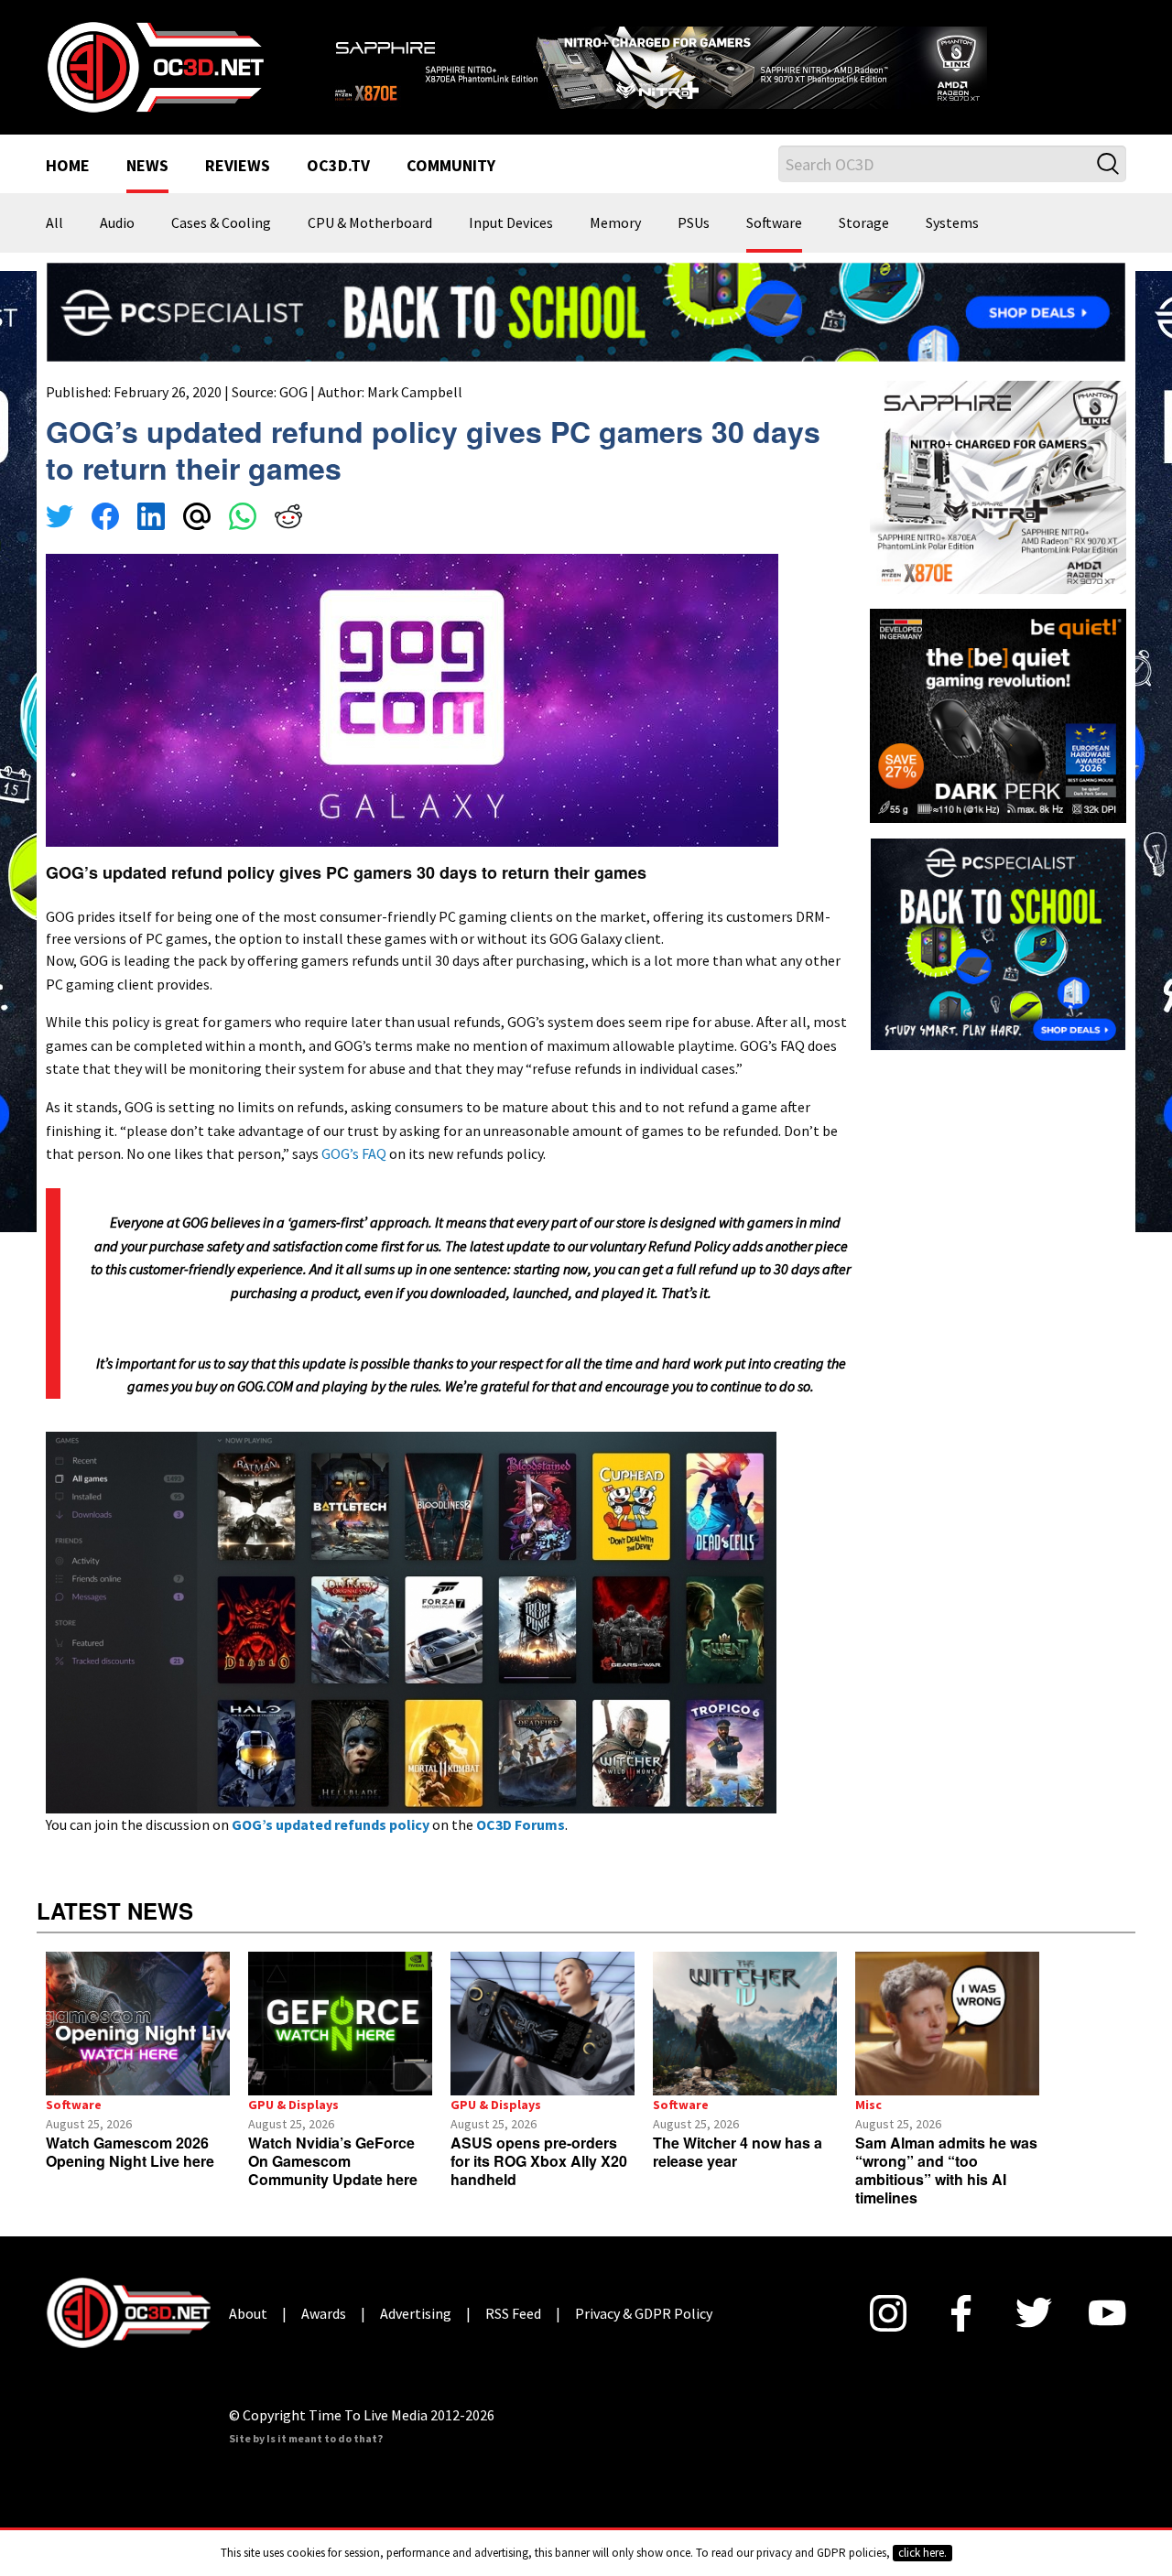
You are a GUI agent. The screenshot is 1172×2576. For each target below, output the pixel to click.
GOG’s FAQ (354, 1153)
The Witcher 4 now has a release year (738, 2152)
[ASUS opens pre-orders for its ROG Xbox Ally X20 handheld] (543, 2024)
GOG (293, 392)
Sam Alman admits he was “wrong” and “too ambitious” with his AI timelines (946, 2170)
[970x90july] (586, 310)
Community (451, 167)
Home (68, 167)
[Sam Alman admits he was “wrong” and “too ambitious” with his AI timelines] (947, 2024)
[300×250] (998, 942)
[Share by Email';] (197, 519)
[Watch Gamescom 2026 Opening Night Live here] (138, 2024)
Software (774, 223)
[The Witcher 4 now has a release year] (745, 2024)
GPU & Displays (293, 2105)
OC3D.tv (338, 167)
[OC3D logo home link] (155, 66)
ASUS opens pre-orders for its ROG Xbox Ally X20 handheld (539, 2161)
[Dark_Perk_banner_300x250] (998, 714)
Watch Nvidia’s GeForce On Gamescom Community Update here (333, 2161)
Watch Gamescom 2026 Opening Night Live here (130, 2152)
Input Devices (511, 223)
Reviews (238, 167)
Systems (952, 223)
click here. (922, 2553)
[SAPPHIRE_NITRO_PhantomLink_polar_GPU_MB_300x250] (998, 486)
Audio (117, 223)
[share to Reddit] (288, 519)
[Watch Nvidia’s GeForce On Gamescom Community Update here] (340, 2024)
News (147, 167)
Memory (615, 223)
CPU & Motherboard (370, 223)
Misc (868, 2105)
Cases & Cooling (221, 223)
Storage (864, 223)
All (54, 223)
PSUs (694, 223)
